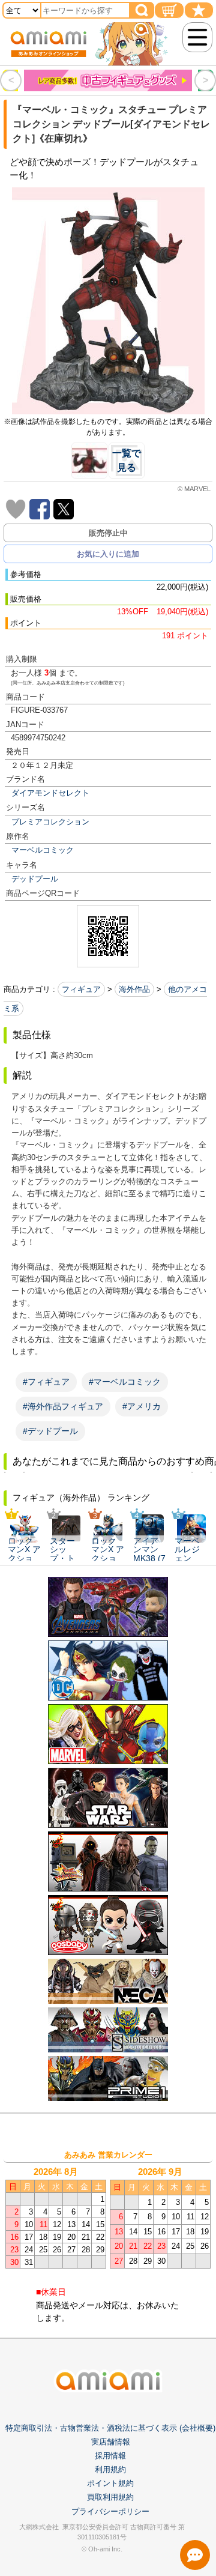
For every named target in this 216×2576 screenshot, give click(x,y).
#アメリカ (142, 1406)
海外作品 (134, 989)
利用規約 (110, 2469)
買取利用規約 (110, 2497)
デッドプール (35, 879)
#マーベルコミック (125, 1382)
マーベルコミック (43, 850)
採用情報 (110, 2456)
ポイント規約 (110, 2483)
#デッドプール (50, 1431)
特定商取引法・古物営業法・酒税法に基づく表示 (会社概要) (110, 2428)
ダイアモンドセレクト (50, 793)
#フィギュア (46, 1382)
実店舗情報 (111, 2442)
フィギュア (81, 989)
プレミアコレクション (50, 822)
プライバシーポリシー (110, 2511)
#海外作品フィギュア (63, 1406)
